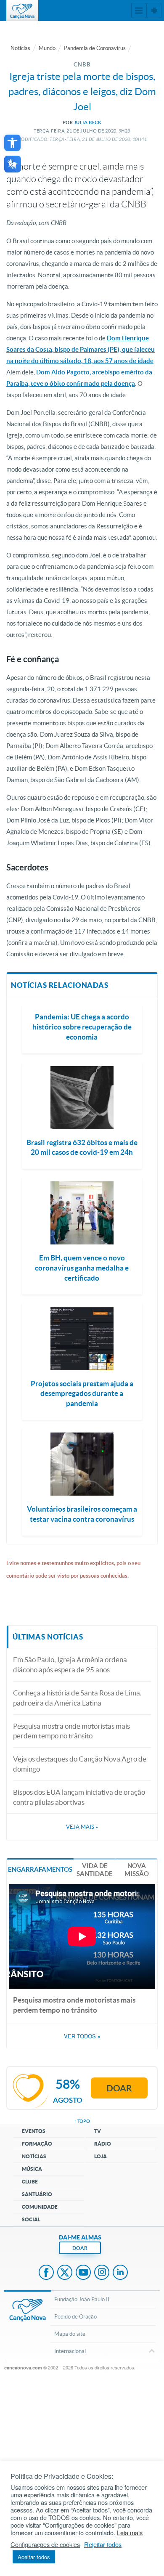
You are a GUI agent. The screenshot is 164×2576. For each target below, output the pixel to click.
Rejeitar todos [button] (103, 2544)
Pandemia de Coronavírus (95, 48)
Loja (101, 2156)
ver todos (82, 2036)
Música (32, 2169)
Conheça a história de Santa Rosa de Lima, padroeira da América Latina (77, 1698)
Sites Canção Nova (154, 11)
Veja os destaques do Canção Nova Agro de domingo (80, 1764)
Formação (37, 2144)
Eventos (34, 2131)
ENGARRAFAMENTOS (40, 1869)
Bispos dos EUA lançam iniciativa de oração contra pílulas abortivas (79, 1797)
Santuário (37, 2194)
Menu (139, 11)
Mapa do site (70, 2334)
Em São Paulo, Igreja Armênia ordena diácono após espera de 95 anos (70, 1665)
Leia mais (130, 2533)
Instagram (102, 2273)
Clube (30, 2182)
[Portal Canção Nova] (22, 11)
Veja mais (82, 1827)
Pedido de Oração (75, 2317)
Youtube (83, 2273)
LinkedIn (120, 2273)
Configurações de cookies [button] (45, 2544)
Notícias (20, 48)
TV (98, 2131)
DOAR (80, 2248)
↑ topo (82, 2121)
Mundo (47, 48)
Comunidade (40, 2207)
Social (31, 2219)
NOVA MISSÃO (137, 1870)
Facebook (46, 2273)
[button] (12, 143)
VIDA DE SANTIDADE (95, 1870)
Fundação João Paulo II (82, 2299)
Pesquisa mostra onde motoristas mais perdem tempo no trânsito (71, 1731)
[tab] (40, 1869)
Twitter (65, 2273)
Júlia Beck (88, 122)
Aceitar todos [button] (34, 2557)
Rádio (103, 2144)
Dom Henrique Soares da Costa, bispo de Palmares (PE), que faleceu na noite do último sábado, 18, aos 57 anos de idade (81, 349)
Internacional (70, 2351)
